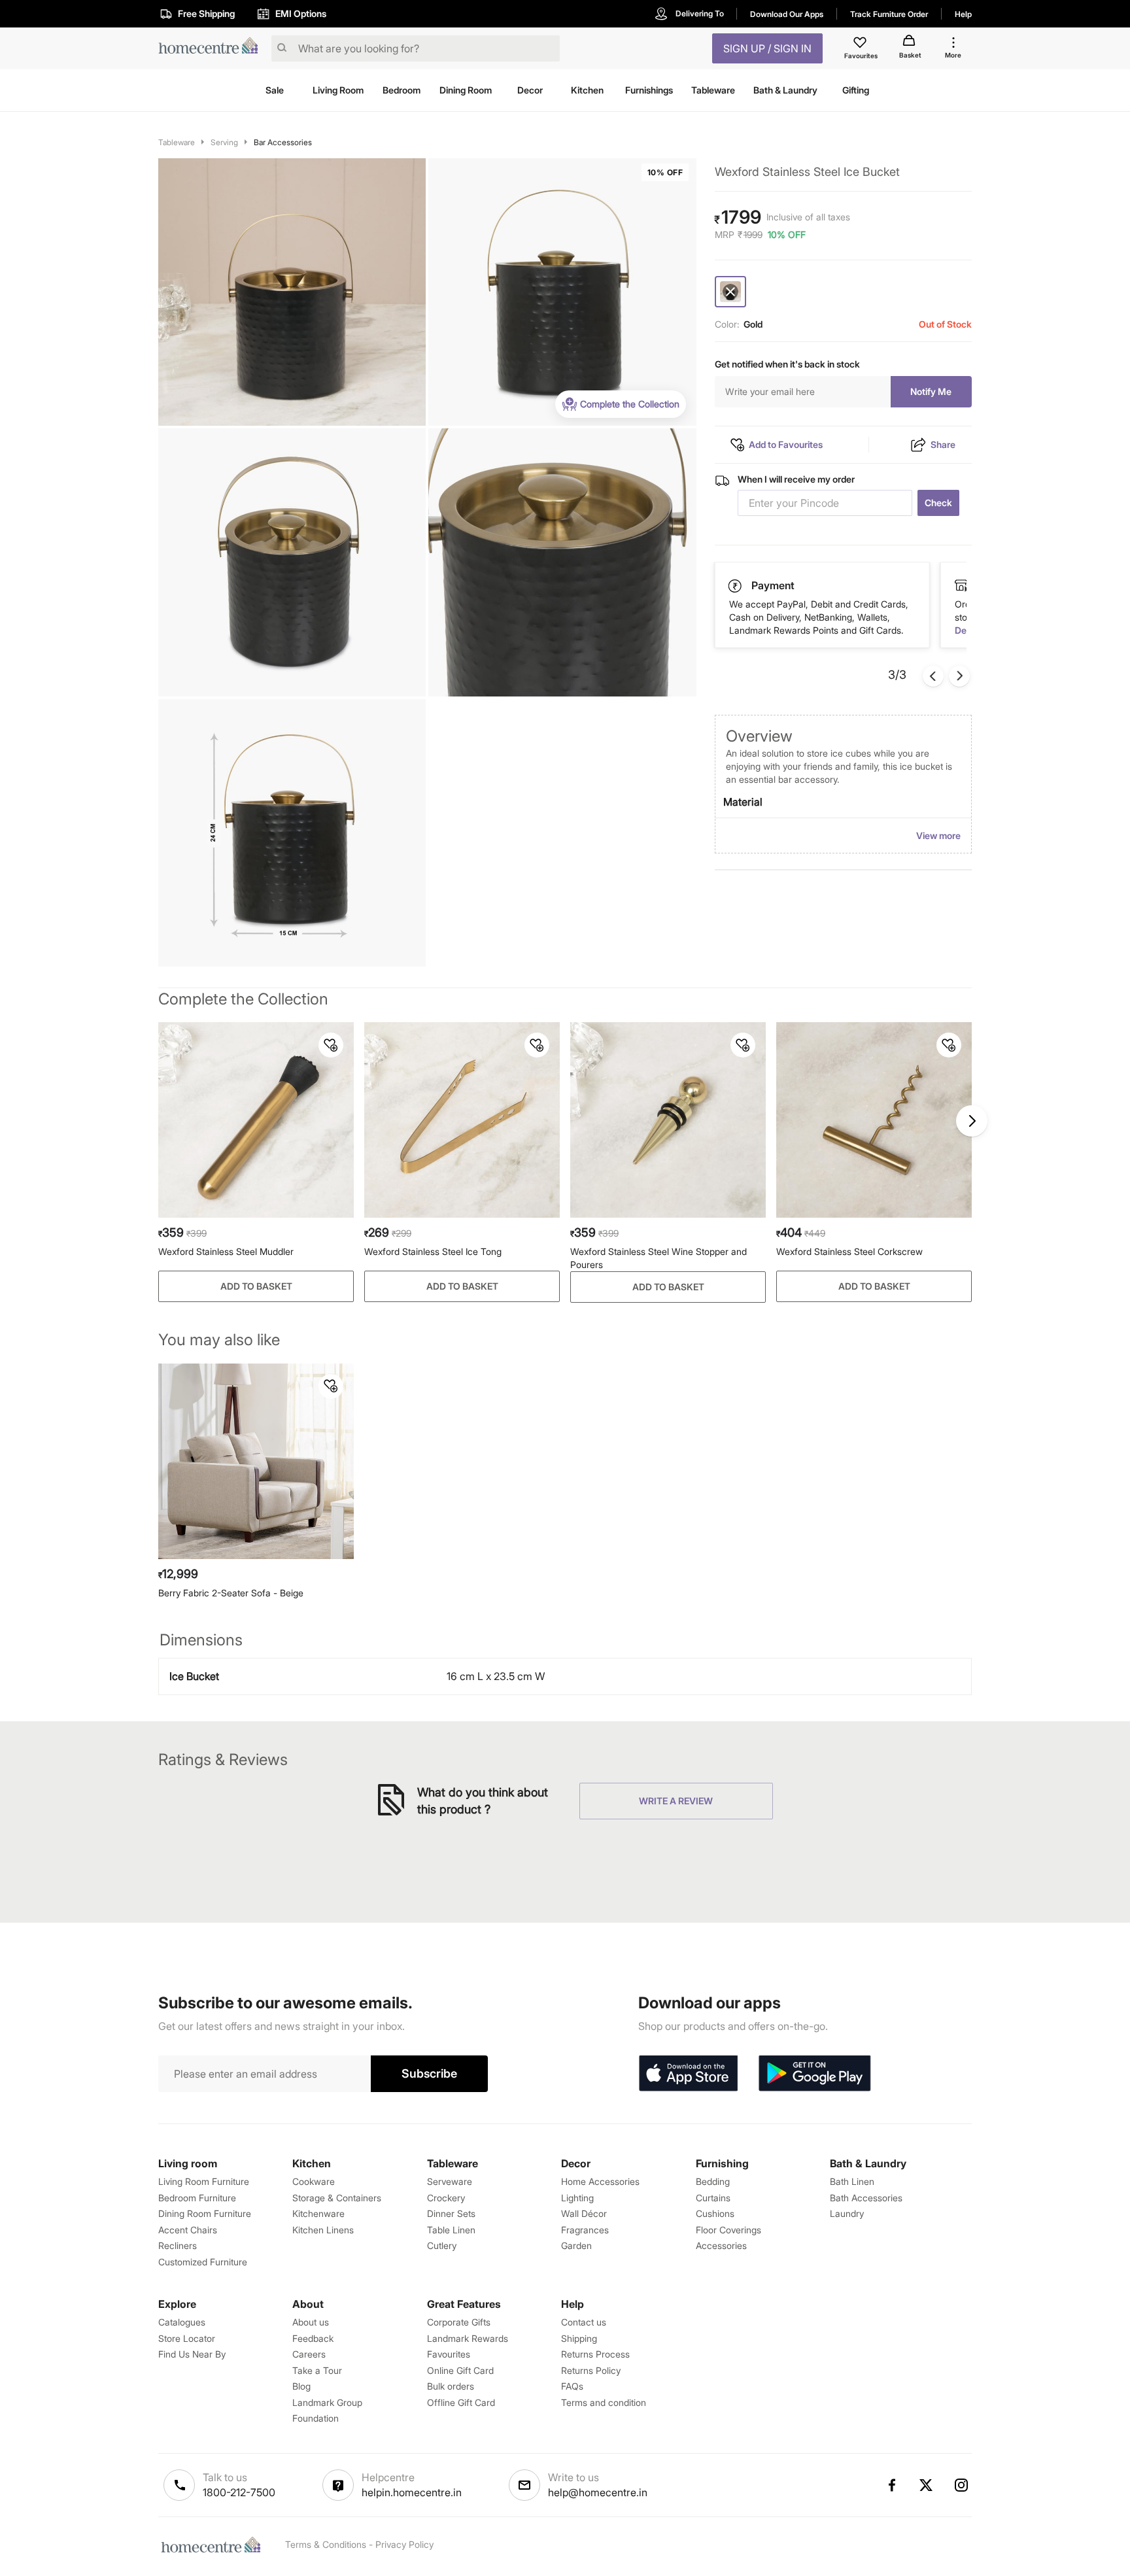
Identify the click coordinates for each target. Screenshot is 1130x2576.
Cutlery (442, 2245)
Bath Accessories (866, 2198)
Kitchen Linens (323, 2230)
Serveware (450, 2181)
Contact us (584, 2322)
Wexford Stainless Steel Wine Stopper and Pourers (659, 1258)
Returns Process (595, 2354)
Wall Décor (584, 2213)
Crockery (446, 2198)
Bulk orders (451, 2386)
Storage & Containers (337, 2198)
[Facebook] (891, 2485)
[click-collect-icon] (736, 585)
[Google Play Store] (815, 2074)
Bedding (713, 2181)
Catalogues (182, 2322)
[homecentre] (212, 49)
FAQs (572, 2386)
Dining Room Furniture (205, 2213)
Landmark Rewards (468, 2338)
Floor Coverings (728, 2230)
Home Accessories (600, 2181)
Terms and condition (604, 2402)
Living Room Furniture (204, 2181)
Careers (309, 2354)
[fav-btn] (331, 1045)
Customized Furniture (203, 2262)
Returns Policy (591, 2370)
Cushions (715, 2213)
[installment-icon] (961, 585)
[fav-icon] (861, 44)
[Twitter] (927, 2485)
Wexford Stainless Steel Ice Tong (433, 1251)
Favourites (449, 2354)
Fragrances (585, 2230)
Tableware (177, 142)
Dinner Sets (451, 2213)
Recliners (178, 2245)
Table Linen (451, 2230)
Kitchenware (318, 2213)
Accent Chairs (188, 2230)
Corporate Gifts (459, 2322)
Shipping (579, 2338)
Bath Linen (852, 2181)
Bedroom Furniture (197, 2198)
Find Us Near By (192, 2354)
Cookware (314, 2181)
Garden (576, 2245)
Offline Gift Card (461, 2402)
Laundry (847, 2213)
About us (311, 2322)
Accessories (721, 2245)
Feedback (313, 2338)
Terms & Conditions (326, 2544)
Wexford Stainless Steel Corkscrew (849, 1251)
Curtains (713, 2198)
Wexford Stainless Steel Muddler (226, 1251)
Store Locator (187, 2338)
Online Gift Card (460, 2370)
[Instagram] (962, 2485)
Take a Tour (317, 2370)
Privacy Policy (404, 2544)
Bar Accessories (283, 142)
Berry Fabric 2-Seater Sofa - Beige (231, 1593)
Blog (301, 2386)
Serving (224, 142)
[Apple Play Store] (688, 2074)
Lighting (577, 2198)
